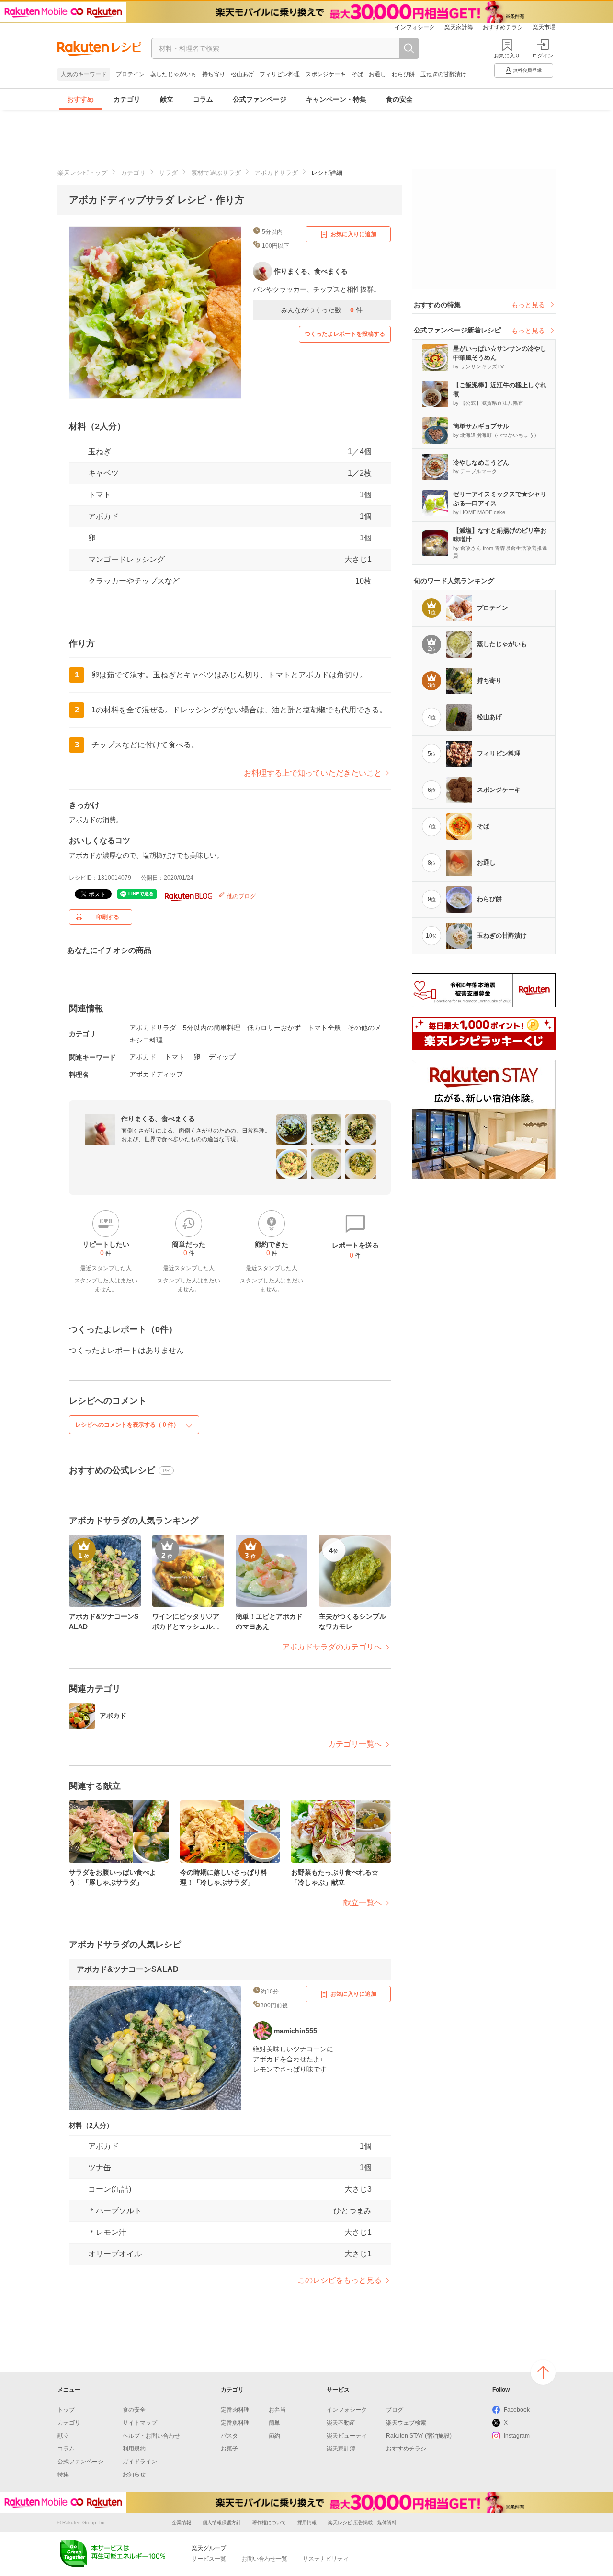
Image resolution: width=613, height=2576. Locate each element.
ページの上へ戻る (543, 2372)
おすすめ (80, 99)
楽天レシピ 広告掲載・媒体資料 (362, 2523)
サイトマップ (140, 2423)
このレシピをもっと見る (340, 2280)
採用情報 (307, 2523)
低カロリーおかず (274, 1028)
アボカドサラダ (276, 173)
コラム (203, 99)
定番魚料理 (235, 2423)
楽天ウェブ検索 (406, 2423)
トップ (66, 2410)
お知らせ (134, 2474)
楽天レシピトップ (82, 173)
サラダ (168, 173)
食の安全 (399, 99)
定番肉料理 (235, 2410)
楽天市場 (544, 27)
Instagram (517, 2436)
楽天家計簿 (459, 27)
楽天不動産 (341, 2423)
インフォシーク (415, 27)
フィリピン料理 (280, 74)
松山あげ (242, 74)
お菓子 (229, 2449)
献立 (167, 99)
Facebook (517, 2410)
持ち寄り (214, 74)
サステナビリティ (326, 2559)
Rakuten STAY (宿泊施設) (419, 2436)
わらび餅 (403, 74)
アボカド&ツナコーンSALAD (128, 1969)
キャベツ (103, 473)
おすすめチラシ (503, 27)
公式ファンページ (260, 99)
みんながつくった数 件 (322, 310)
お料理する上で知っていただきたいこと (313, 773)
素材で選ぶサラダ (216, 173)
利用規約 (134, 2449)
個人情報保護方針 (222, 2523)
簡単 (274, 2423)
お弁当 (277, 2410)
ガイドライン (140, 2462)
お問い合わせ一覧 (264, 2559)
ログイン (543, 56)
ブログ (395, 2410)
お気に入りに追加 (353, 234)
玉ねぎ (100, 452)
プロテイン (130, 74)
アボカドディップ (156, 1074)
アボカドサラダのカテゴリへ (332, 1647)
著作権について (269, 2523)
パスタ (229, 2436)
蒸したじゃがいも (173, 74)
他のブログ (241, 896)
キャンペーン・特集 (336, 99)
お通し (377, 74)
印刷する (108, 917)
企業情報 (182, 2523)
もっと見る (528, 305)
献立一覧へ (363, 1903)
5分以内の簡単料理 (212, 1028)
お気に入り (507, 56)
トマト (100, 495)
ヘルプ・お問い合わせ (151, 2436)
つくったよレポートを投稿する (345, 334)
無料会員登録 (527, 70)
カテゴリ (127, 99)
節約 (274, 2436)
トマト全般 (324, 1028)
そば (357, 74)
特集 (63, 2474)
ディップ (222, 1057)
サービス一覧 (209, 2559)
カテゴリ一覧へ (355, 1744)
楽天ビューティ (347, 2436)
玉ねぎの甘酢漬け (443, 74)
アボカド (103, 516)
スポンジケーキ (326, 74)
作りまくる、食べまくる (158, 1119)
